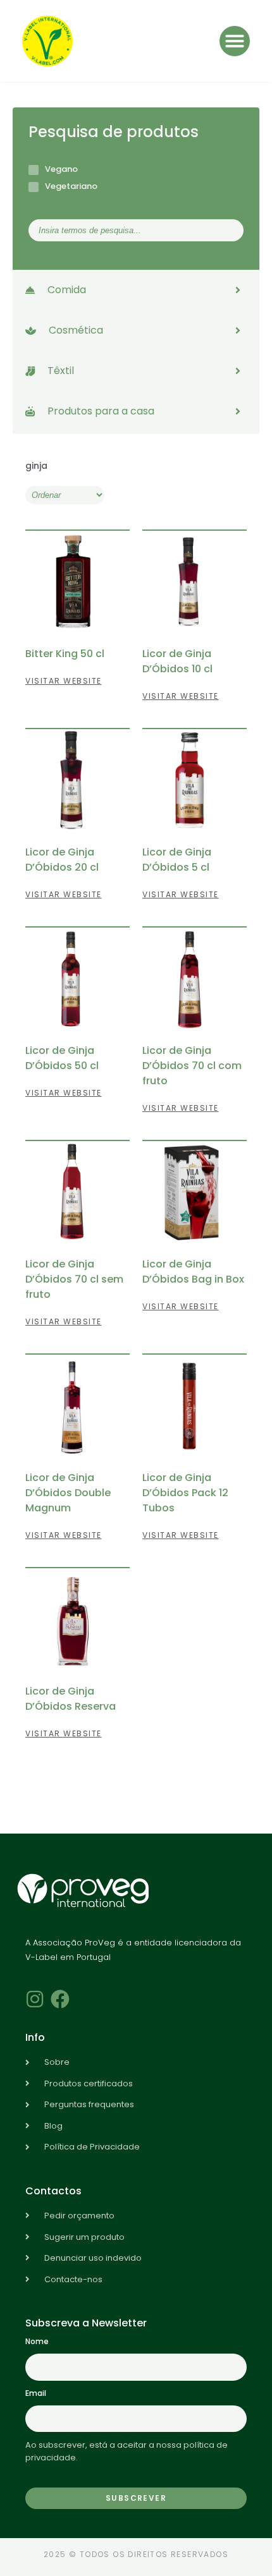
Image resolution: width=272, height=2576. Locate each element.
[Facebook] (60, 1999)
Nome (37, 2341)
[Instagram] (35, 1999)
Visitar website (64, 681)
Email (36, 2393)
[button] (235, 41)
